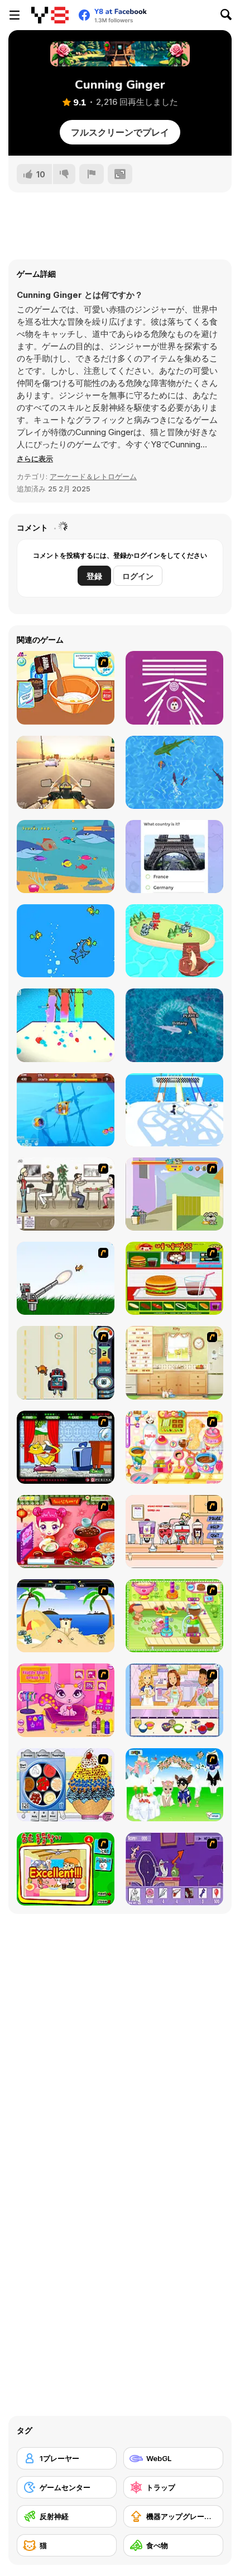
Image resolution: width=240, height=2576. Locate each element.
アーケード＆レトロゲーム (93, 476)
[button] (35, 459)
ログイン (138, 576)
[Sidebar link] (15, 15)
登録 (94, 576)
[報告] (92, 174)
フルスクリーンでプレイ (120, 132)
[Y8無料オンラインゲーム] (50, 15)
